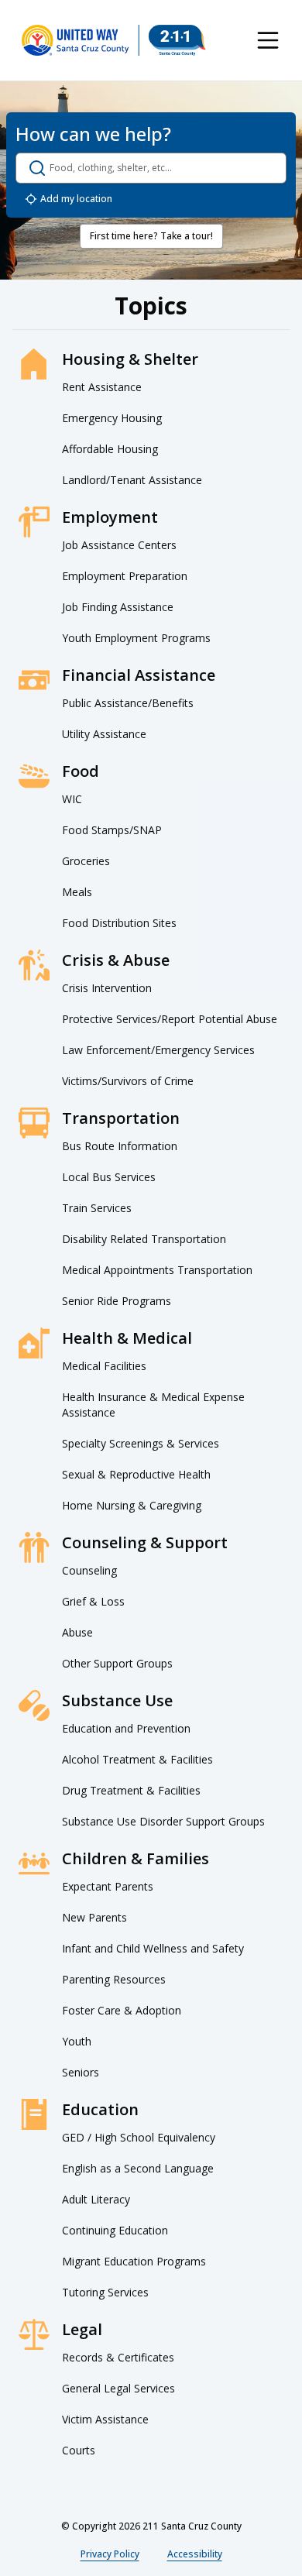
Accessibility (195, 2554)
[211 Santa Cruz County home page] (114, 40)
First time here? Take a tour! (151, 236)
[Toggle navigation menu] (268, 40)
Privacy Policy (110, 2554)
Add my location (76, 199)
